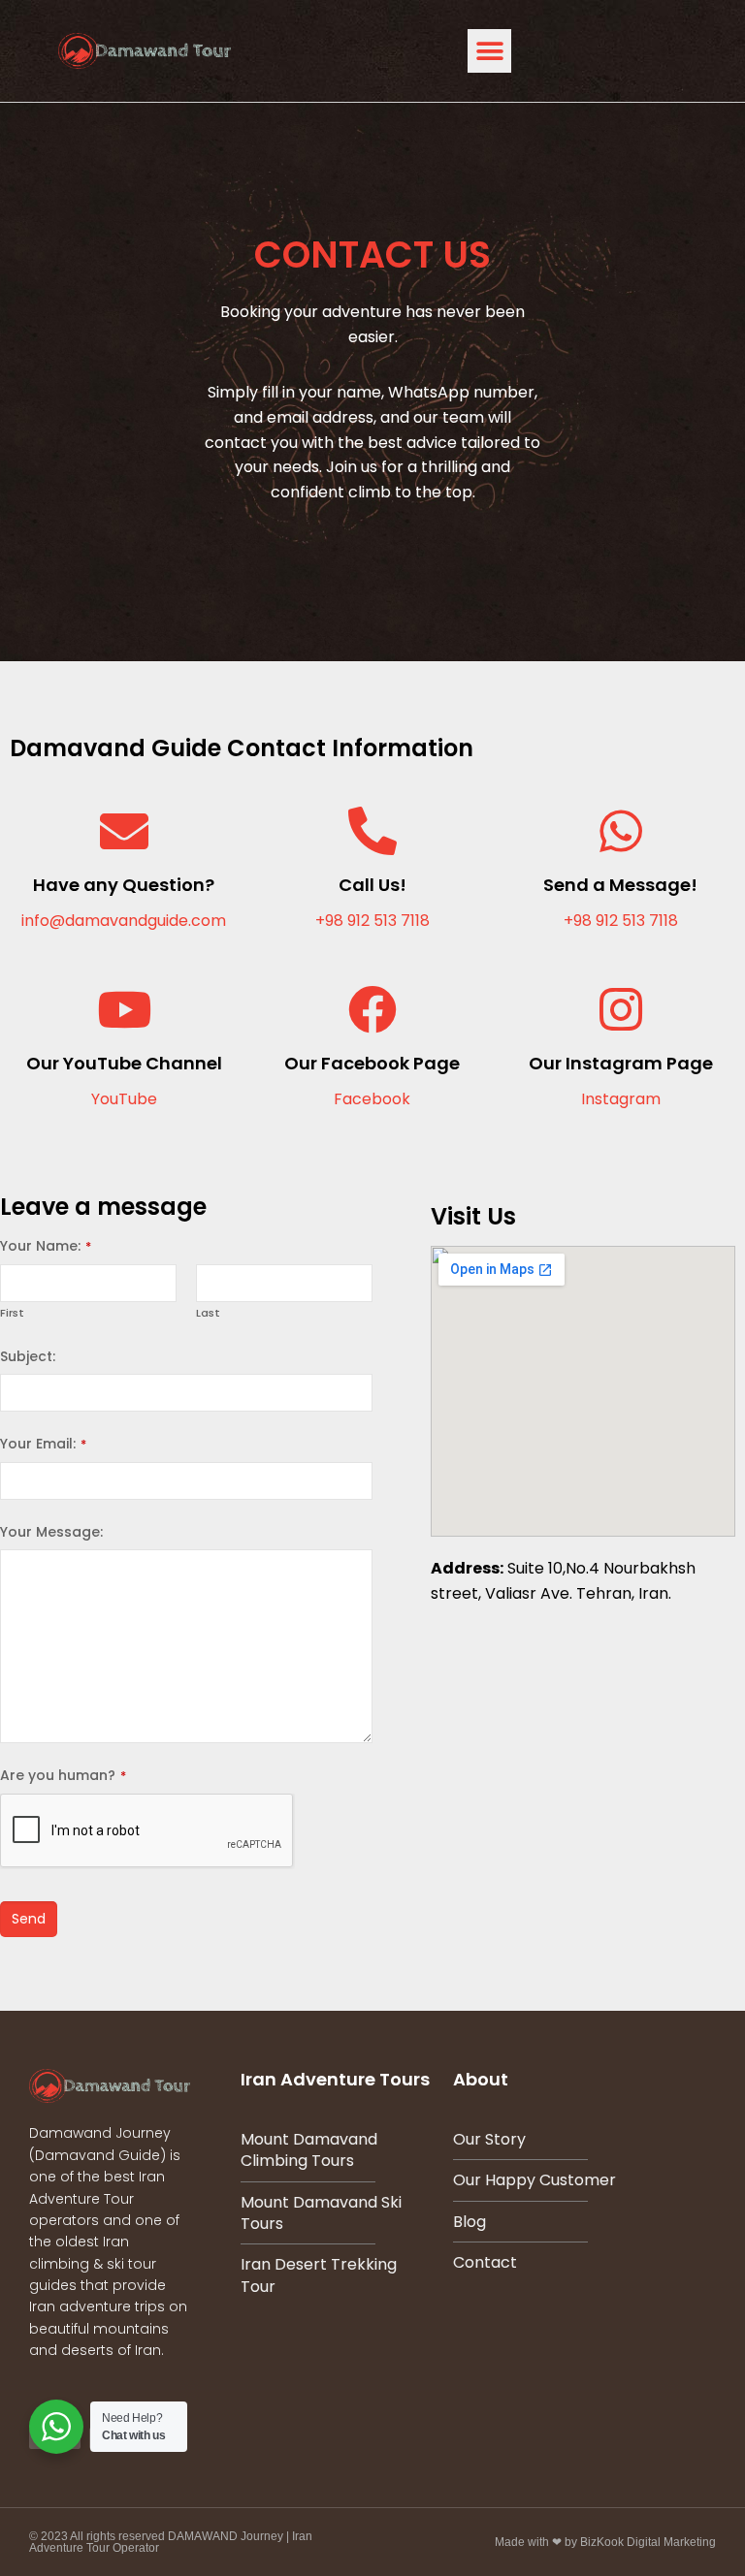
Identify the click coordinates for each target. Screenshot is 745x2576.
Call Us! (372, 885)
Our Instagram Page (621, 1063)
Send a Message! (620, 885)
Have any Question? (124, 885)
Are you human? (63, 1775)
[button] (489, 51)
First (12, 1313)
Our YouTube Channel (124, 1063)
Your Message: (51, 1532)
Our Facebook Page (372, 1063)
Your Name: (46, 1246)
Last (208, 1313)
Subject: (28, 1356)
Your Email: (43, 1444)
